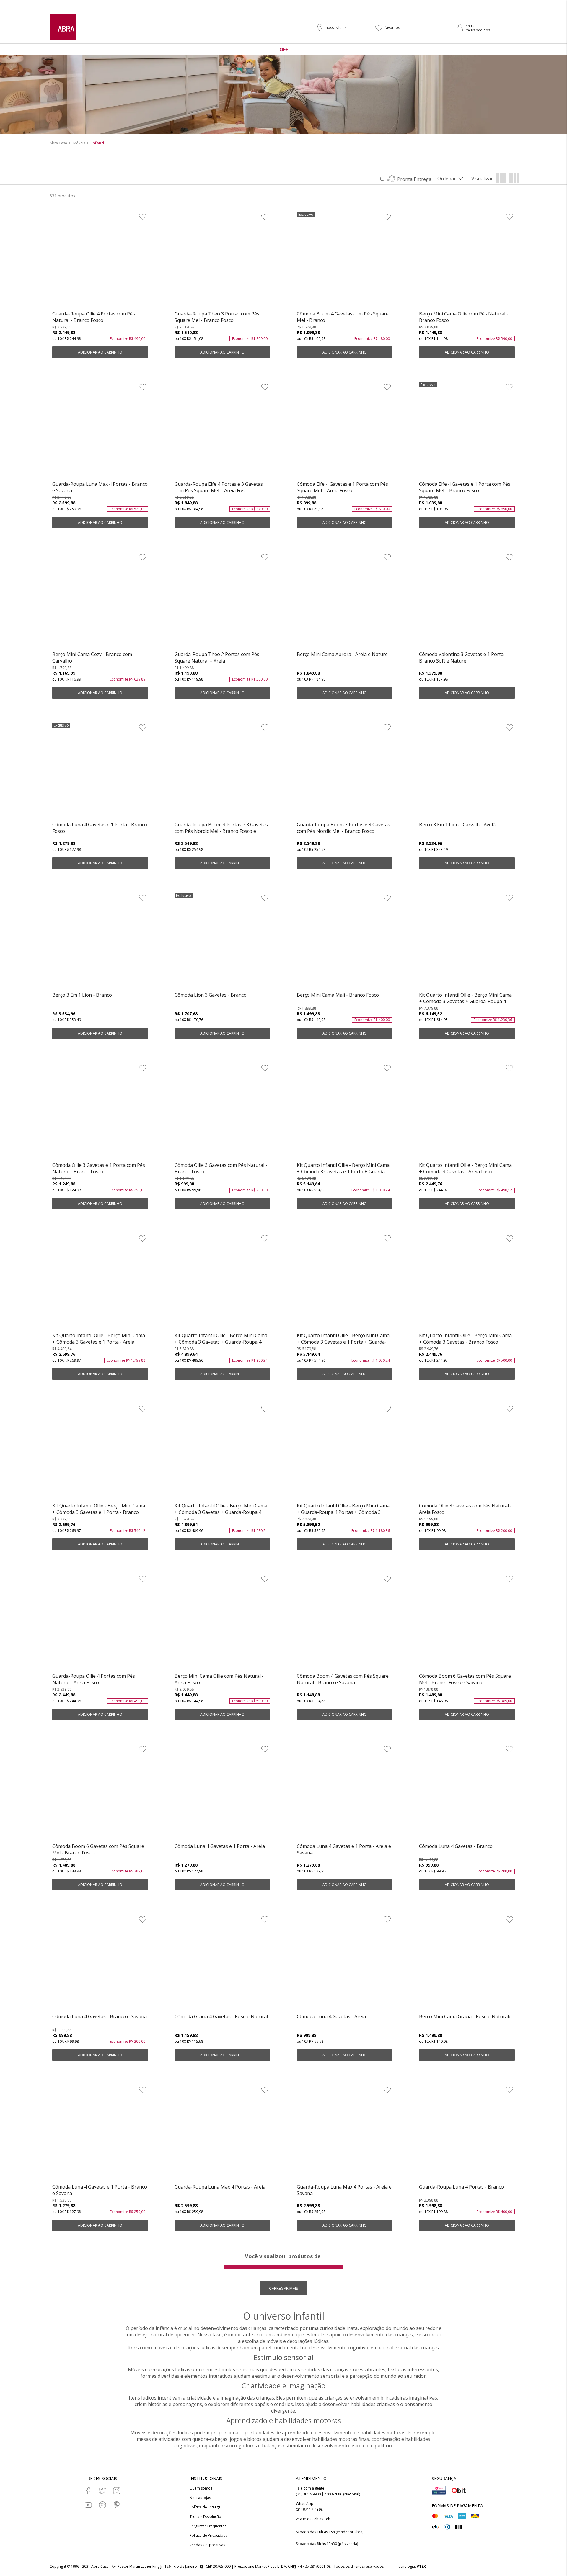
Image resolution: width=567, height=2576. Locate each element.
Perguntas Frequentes (208, 2526)
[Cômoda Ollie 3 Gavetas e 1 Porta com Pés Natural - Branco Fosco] (100, 1112)
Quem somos (201, 2488)
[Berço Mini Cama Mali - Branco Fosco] (345, 942)
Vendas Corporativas (207, 2545)
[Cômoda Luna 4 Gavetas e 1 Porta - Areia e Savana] (345, 1793)
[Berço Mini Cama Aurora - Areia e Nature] (345, 601)
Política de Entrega (205, 2507)
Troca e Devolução (205, 2517)
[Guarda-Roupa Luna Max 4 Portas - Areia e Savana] (345, 2134)
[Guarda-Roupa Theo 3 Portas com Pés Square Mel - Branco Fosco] (222, 261)
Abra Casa (58, 143)
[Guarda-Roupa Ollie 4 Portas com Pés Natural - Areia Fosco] (100, 1623)
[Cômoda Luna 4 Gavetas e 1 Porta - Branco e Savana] (100, 2134)
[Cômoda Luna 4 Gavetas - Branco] (467, 1793)
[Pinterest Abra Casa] (117, 2505)
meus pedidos (478, 30)
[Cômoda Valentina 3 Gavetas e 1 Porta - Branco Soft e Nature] (467, 601)
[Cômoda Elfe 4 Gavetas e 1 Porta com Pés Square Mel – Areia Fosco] (345, 431)
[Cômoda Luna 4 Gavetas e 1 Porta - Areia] (222, 1793)
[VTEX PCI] (439, 2490)
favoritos (392, 28)
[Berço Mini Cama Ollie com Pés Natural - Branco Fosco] (467, 261)
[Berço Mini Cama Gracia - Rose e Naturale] (467, 1964)
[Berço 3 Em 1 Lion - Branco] (100, 942)
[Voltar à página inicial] (63, 27)
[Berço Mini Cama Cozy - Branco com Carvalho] (100, 601)
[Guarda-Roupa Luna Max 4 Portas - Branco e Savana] (100, 431)
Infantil (98, 143)
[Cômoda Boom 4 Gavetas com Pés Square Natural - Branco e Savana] (345, 1623)
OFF (284, 50)
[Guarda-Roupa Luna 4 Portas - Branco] (467, 2134)
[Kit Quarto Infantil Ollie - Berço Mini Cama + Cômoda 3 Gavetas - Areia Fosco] (467, 1112)
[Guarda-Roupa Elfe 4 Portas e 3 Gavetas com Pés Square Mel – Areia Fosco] (222, 431)
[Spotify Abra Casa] (102, 2505)
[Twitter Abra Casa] (102, 2491)
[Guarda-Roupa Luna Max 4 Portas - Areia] (222, 2134)
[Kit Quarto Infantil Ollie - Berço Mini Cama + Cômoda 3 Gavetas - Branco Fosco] (467, 1283)
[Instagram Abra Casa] (117, 2491)
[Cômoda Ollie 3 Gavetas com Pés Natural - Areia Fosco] (467, 1453)
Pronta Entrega (414, 179)
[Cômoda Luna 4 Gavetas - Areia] (345, 1964)
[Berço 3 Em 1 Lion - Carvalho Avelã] (467, 772)
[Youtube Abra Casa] (88, 2505)
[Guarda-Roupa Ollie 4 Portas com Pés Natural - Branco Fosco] (100, 261)
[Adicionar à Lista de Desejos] (143, 217)
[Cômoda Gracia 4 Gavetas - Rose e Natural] (222, 1964)
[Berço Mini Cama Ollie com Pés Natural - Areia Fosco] (222, 1623)
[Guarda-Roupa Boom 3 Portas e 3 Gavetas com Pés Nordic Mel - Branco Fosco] (345, 772)
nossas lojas (336, 28)
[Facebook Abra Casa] (88, 2491)
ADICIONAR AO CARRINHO (100, 352)
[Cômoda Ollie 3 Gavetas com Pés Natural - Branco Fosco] (222, 1112)
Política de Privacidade (209, 2536)
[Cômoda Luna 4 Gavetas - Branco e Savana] (100, 1964)
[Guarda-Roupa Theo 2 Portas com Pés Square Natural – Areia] (222, 601)
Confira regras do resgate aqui (325, 5)
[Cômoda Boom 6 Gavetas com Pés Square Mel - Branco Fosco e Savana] (467, 1623)
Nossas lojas (200, 2498)
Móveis (79, 143)
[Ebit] (459, 2490)
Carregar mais (284, 2288)
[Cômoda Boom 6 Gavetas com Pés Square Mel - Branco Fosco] (100, 1793)
